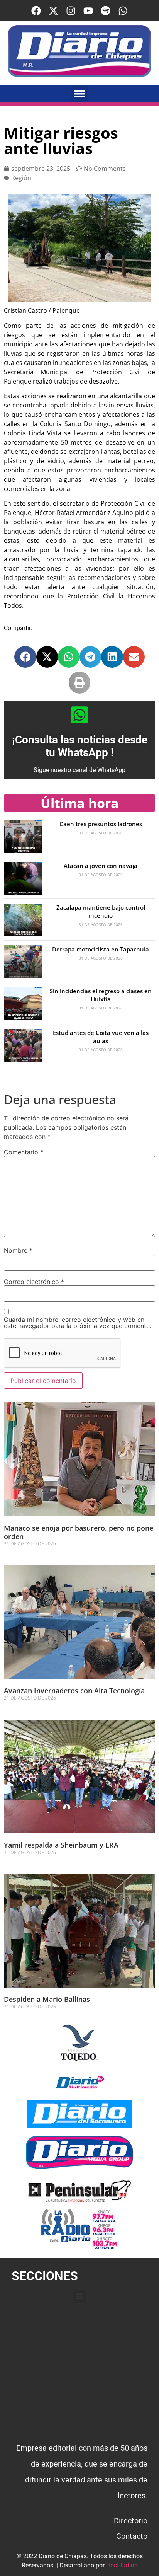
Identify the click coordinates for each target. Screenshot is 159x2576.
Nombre (18, 1250)
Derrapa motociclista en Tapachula (101, 949)
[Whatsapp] (123, 11)
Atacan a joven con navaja (101, 866)
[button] (80, 93)
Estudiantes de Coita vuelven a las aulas (101, 1037)
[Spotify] (106, 11)
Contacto (132, 2536)
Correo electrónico (34, 1282)
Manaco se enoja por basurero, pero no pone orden (79, 1532)
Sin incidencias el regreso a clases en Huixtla (101, 995)
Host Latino (122, 2565)
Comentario (24, 1152)
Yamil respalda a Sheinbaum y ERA (62, 1845)
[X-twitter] (53, 11)
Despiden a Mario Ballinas (48, 1999)
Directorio (131, 2521)
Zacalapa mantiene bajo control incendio (101, 911)
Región (21, 178)
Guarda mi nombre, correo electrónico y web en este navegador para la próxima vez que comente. (78, 1323)
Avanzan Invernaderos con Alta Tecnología (75, 1691)
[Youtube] (88, 11)
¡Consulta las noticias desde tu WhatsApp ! (80, 746)
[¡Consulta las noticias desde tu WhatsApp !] (79, 715)
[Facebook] (36, 11)
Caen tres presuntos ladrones (101, 824)
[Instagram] (71, 11)
